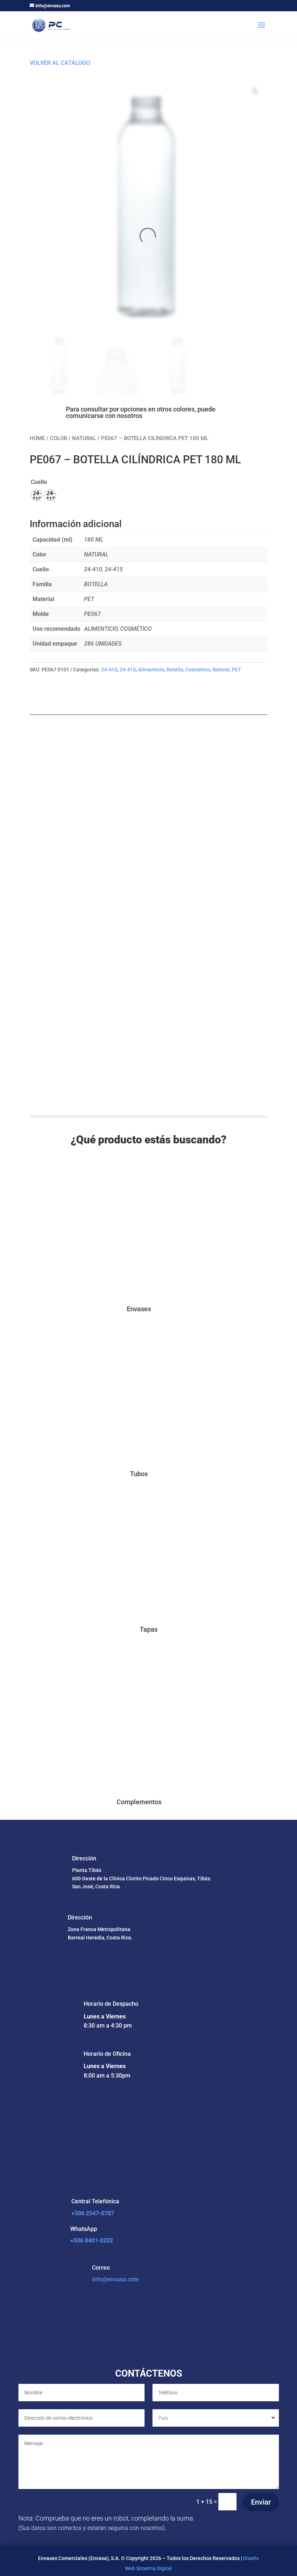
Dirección (84, 1858)
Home (37, 438)
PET (237, 670)
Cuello (39, 482)
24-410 (109, 670)
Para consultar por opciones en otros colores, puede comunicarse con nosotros (141, 412)
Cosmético (198, 670)
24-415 (128, 670)
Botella (175, 670)
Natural (84, 438)
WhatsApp (84, 2229)
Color (58, 438)
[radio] (37, 495)
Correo (101, 2268)
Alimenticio (151, 670)
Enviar (261, 2502)
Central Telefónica (95, 2201)
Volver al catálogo (60, 63)
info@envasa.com (115, 2279)
